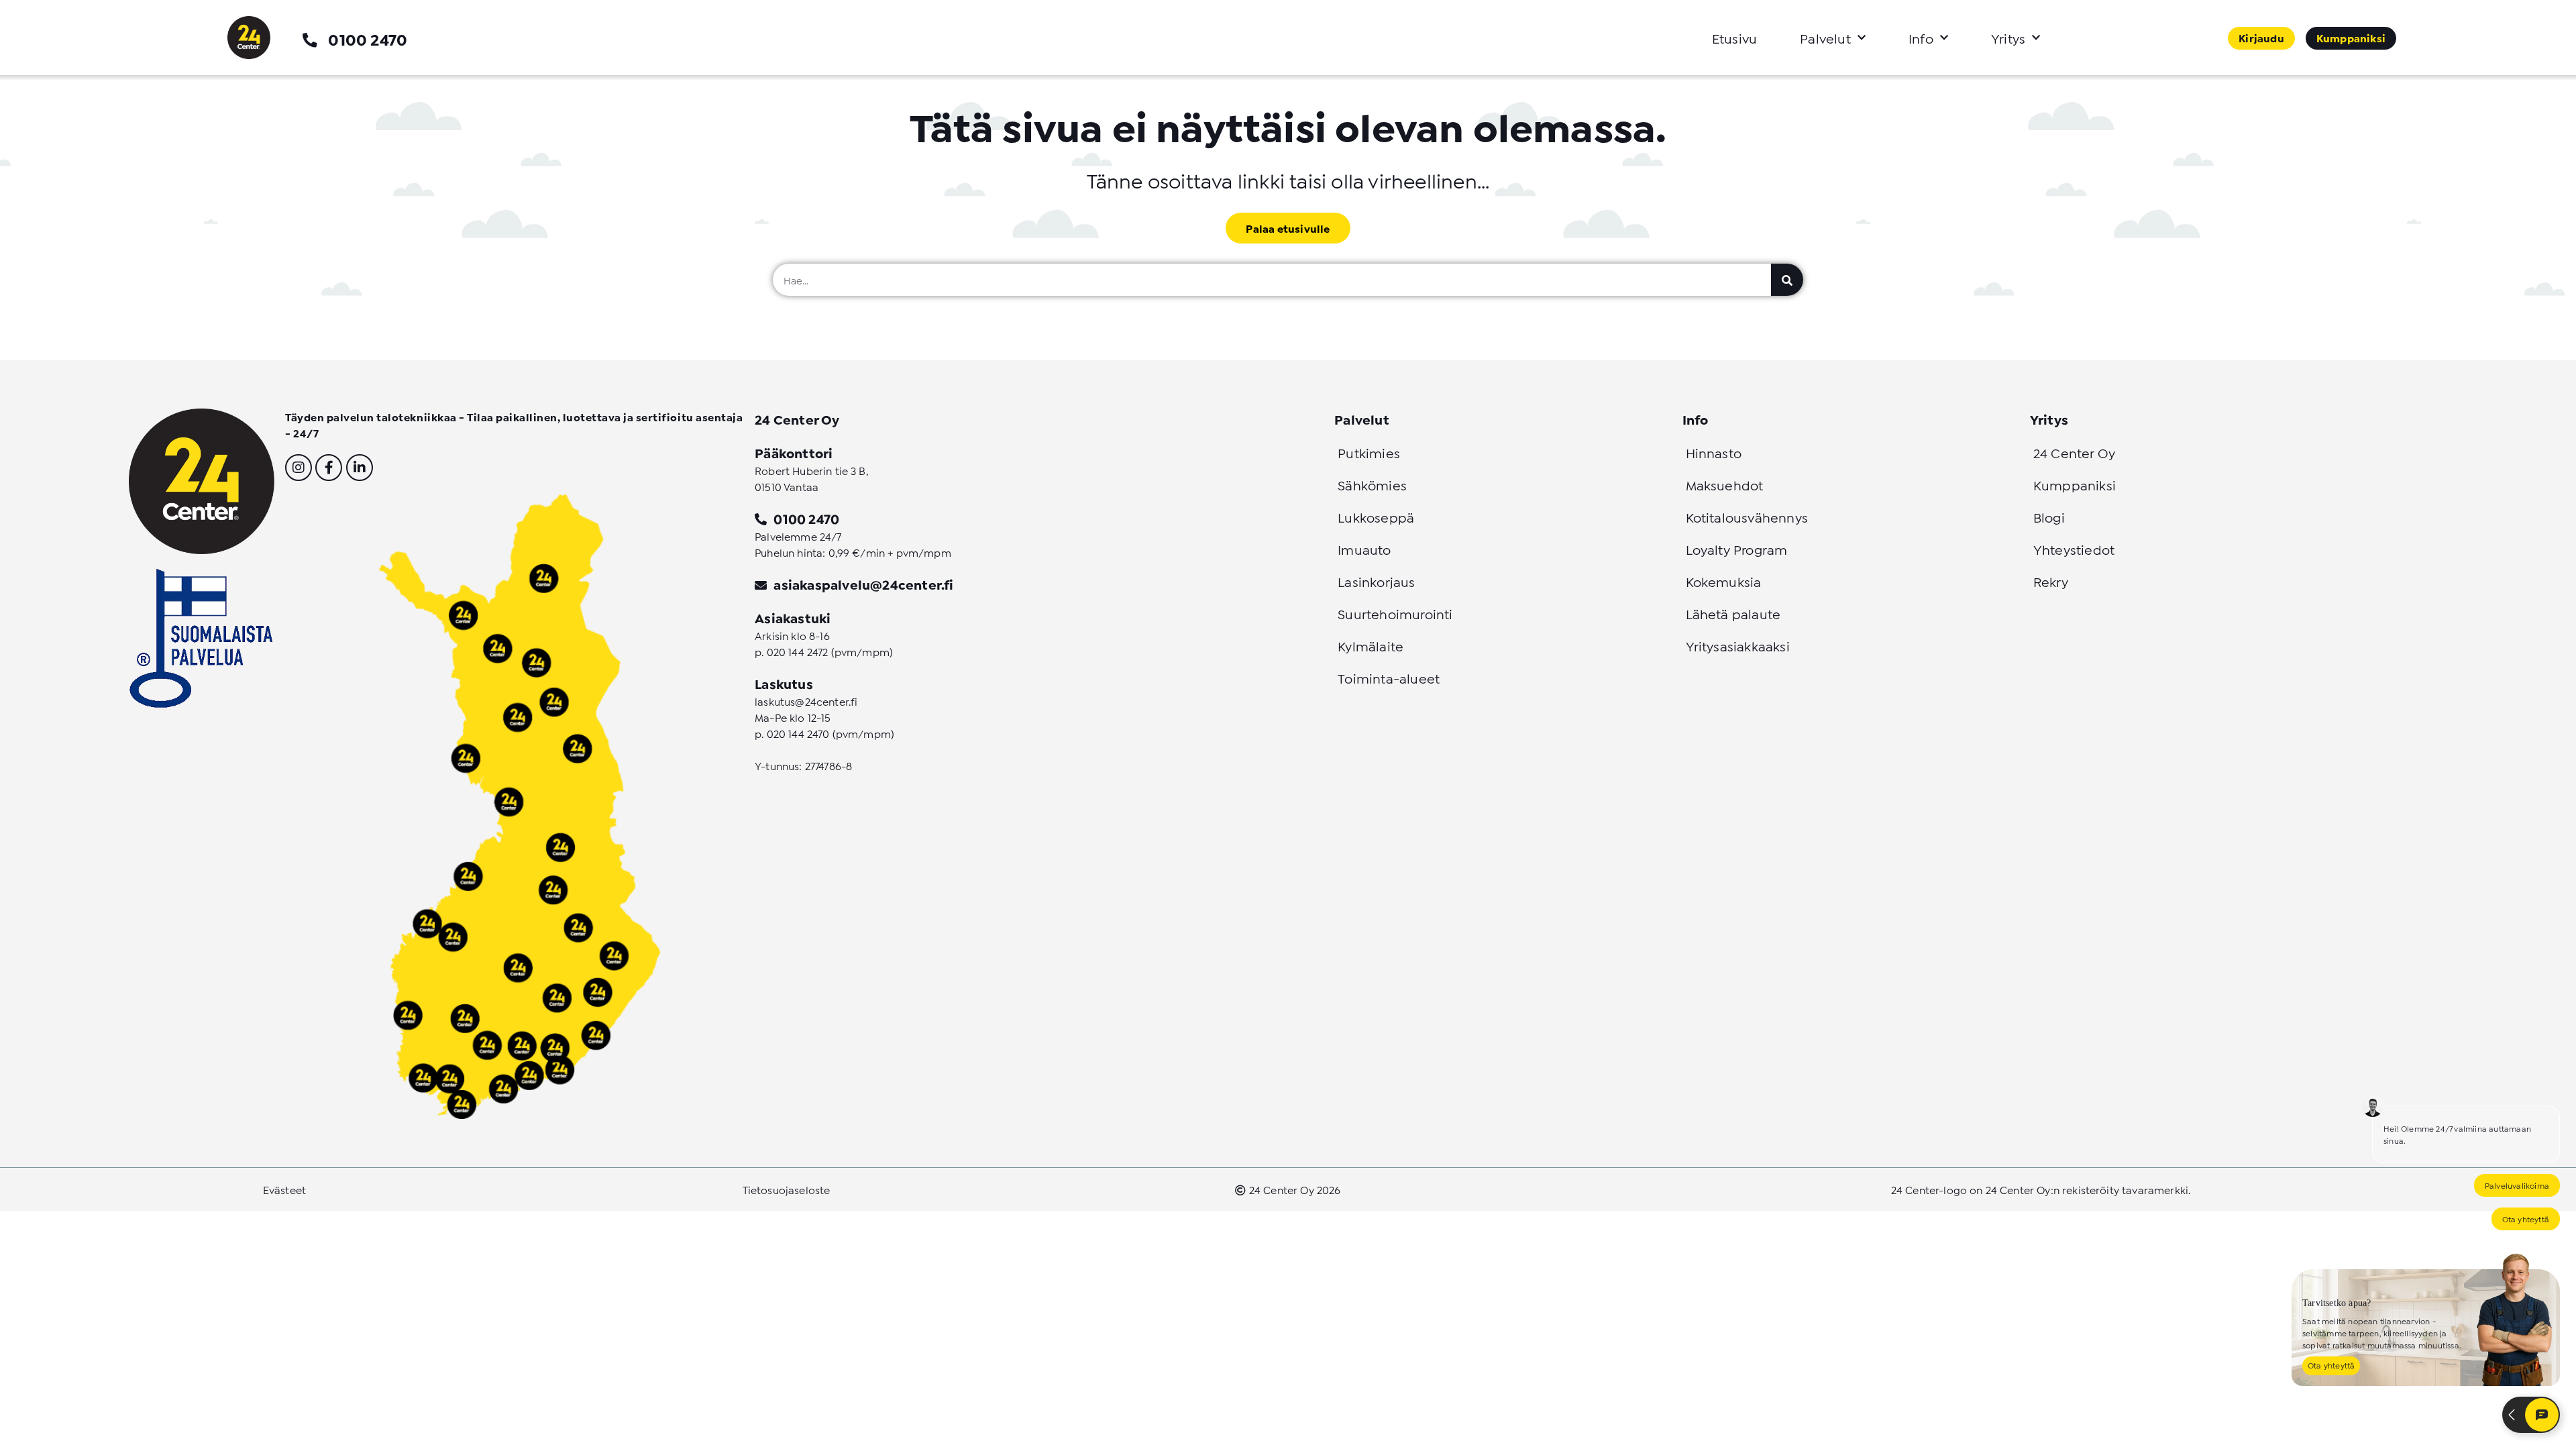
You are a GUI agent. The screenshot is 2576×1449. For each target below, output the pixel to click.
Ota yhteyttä (2526, 1219)
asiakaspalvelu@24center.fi (863, 584)
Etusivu (1734, 38)
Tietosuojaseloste (787, 1189)
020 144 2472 (798, 651)
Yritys (2008, 38)
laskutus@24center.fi (806, 701)
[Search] (1787, 280)
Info (1921, 38)
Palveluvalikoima (2517, 1185)
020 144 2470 (798, 733)
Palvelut (1825, 38)
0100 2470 (368, 39)
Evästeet (284, 1189)
